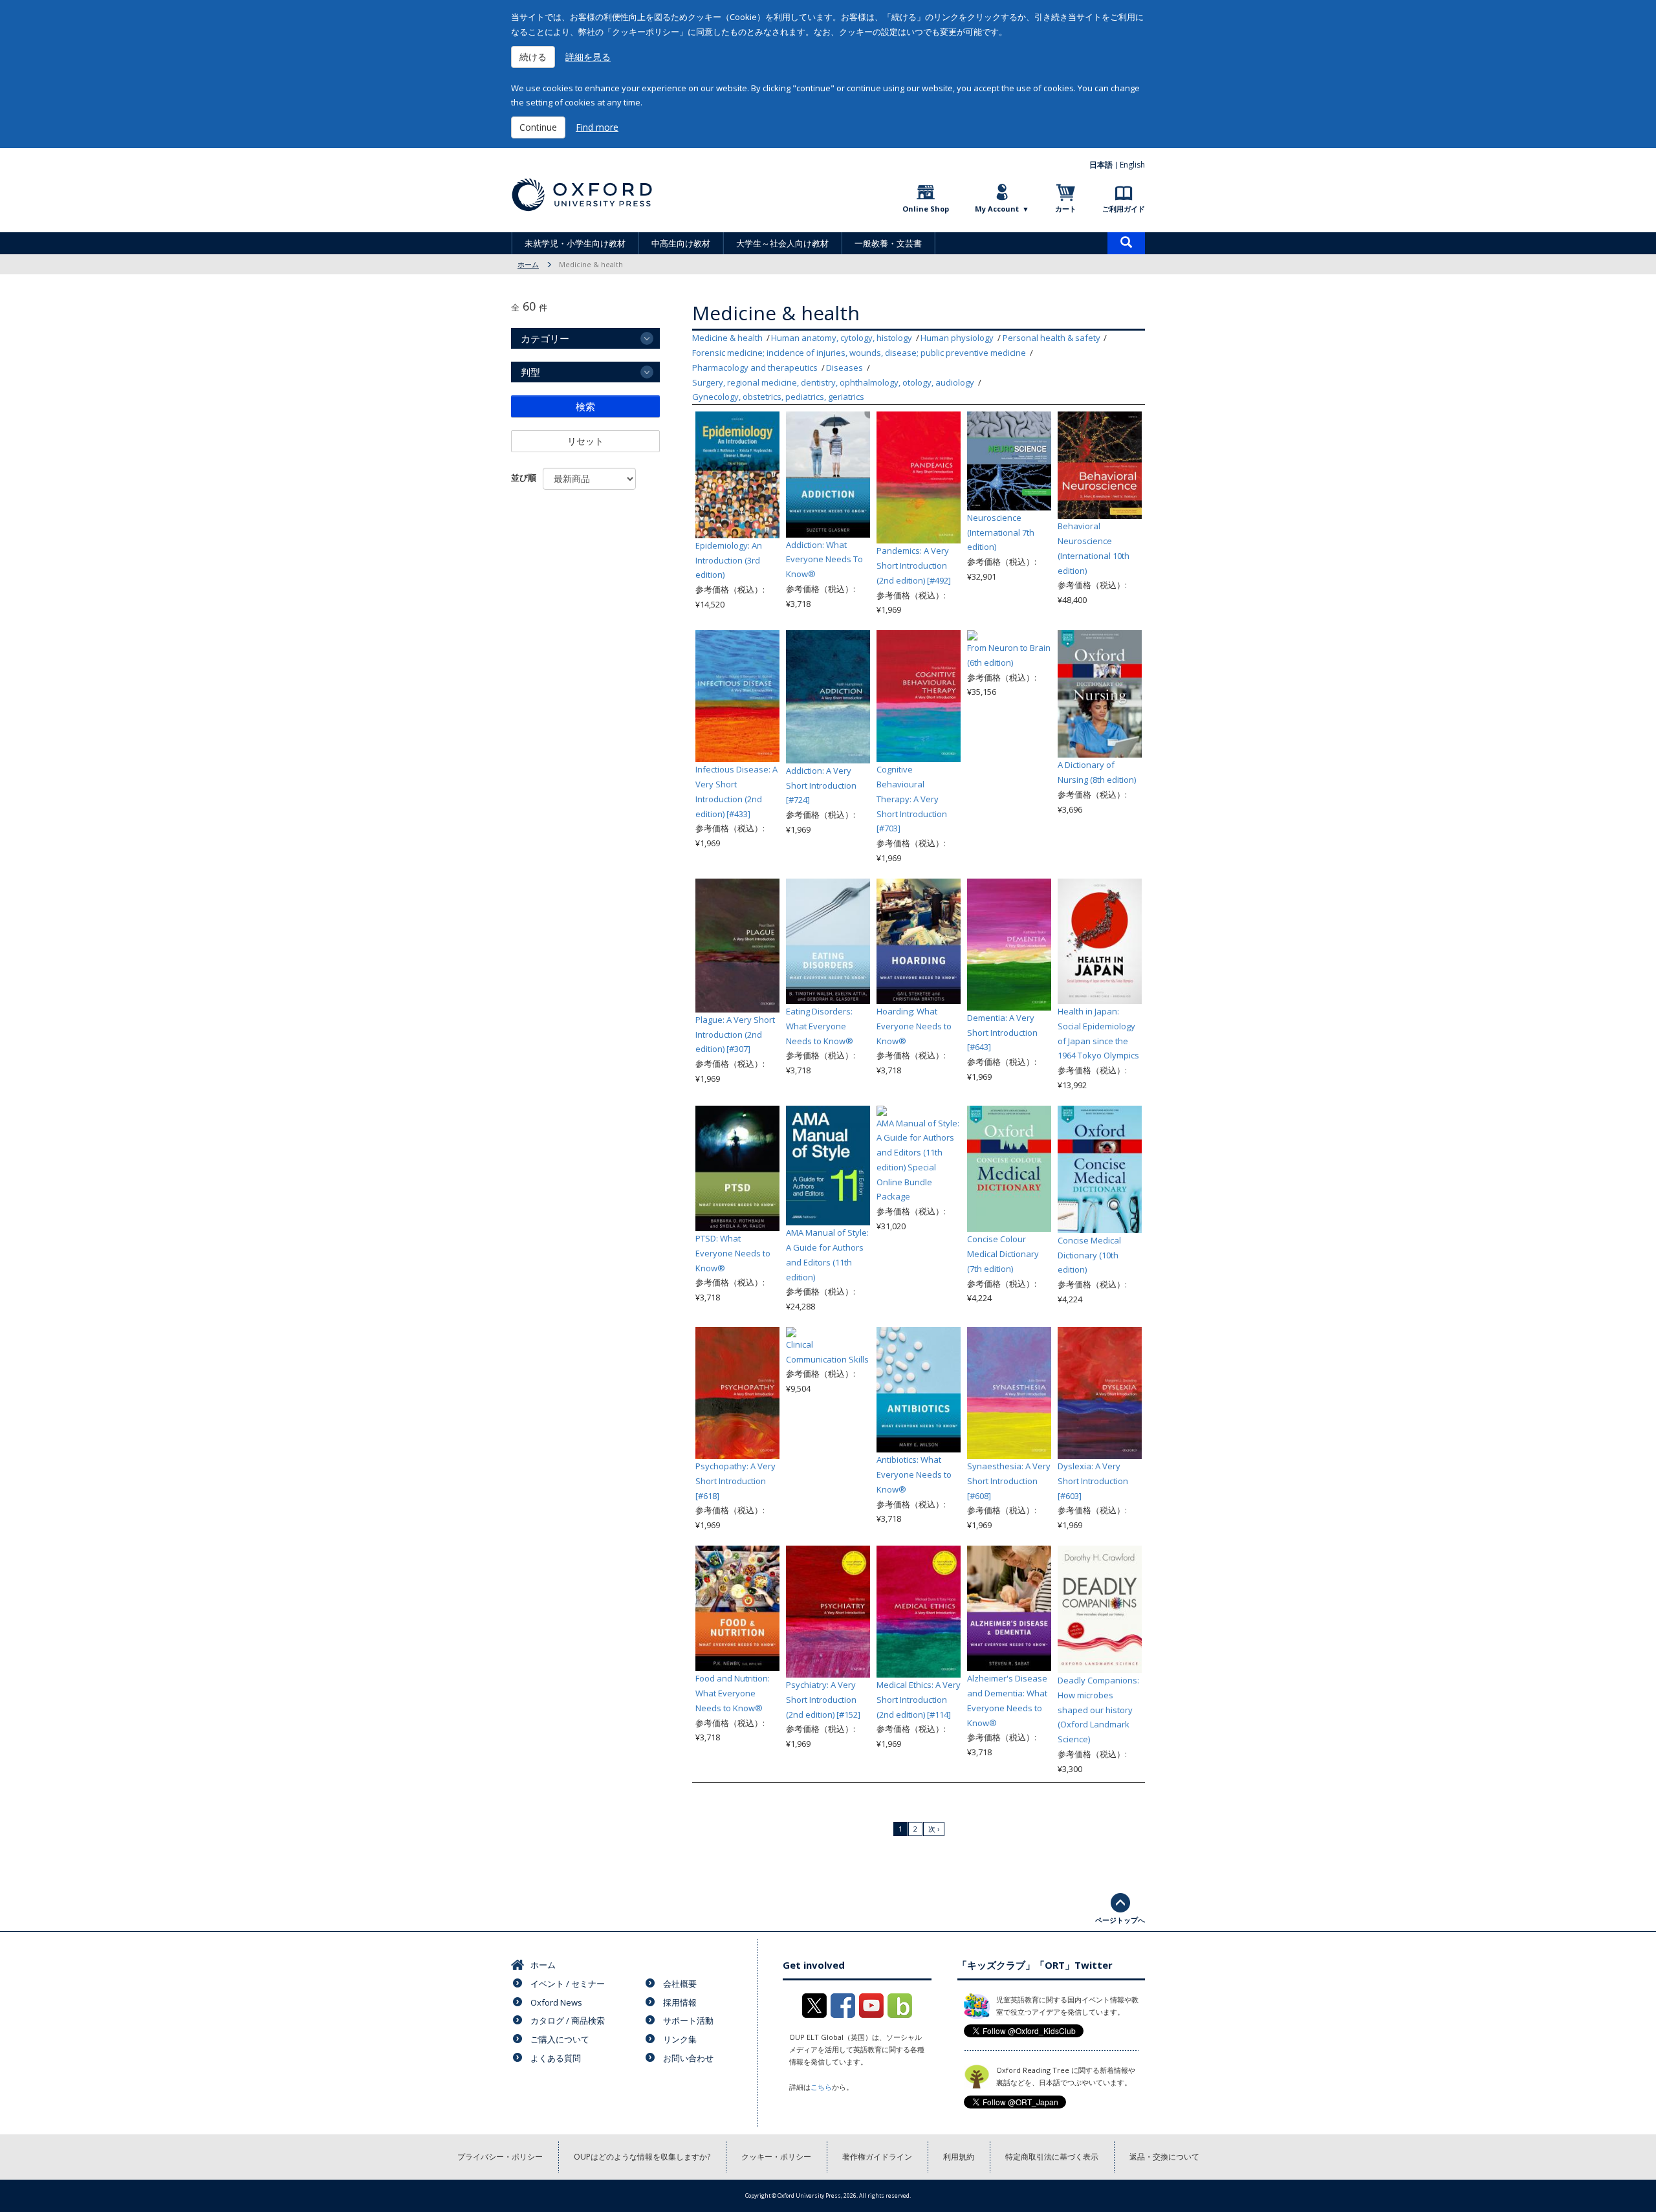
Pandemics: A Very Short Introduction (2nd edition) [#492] (914, 565)
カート (1066, 209)
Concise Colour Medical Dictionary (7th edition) (1003, 1254)
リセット (585, 441)
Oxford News (556, 2002)
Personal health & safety (1051, 338)
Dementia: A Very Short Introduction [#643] (1002, 1033)
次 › (934, 1829)
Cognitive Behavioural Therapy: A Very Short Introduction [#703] (912, 799)
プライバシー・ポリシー (500, 2157)
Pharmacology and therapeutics (755, 367)
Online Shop (926, 209)
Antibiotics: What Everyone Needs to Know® (914, 1474)
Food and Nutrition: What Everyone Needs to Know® (733, 1693)
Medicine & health (727, 338)
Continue (538, 127)
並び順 (524, 477)
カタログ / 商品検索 (568, 2020)
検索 (585, 406)
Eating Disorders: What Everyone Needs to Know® (820, 1026)
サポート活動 (688, 2020)
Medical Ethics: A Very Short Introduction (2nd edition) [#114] (919, 1700)
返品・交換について (1164, 2157)
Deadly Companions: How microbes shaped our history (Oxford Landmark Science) (1098, 1710)
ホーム (528, 264)
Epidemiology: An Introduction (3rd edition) (729, 560)
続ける (533, 57)
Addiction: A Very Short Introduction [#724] (821, 785)
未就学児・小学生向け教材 (575, 243)
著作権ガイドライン (877, 2157)
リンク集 (680, 2039)
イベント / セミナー (568, 1984)
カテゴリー (545, 338)
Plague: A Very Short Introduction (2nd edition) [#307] (735, 1035)
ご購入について (560, 2039)
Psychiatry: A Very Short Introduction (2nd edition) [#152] (823, 1700)
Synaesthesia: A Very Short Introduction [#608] (1009, 1481)
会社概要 (680, 1984)
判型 (530, 372)
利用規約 (959, 2157)
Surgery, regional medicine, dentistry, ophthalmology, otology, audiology (833, 382)
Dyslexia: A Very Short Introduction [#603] (1093, 1481)
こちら (821, 2087)
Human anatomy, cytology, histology (842, 338)
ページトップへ (1120, 1920)
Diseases (844, 367)
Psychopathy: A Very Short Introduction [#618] (735, 1481)
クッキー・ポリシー (776, 2157)
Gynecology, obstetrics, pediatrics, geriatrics (778, 397)
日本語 (1101, 165)
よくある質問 (556, 2058)
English (1132, 165)
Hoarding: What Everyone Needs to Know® (914, 1026)
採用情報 (680, 2002)
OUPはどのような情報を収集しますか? (642, 2157)
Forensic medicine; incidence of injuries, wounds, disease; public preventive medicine (859, 353)
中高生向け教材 (681, 243)
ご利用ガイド (1124, 209)
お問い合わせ (688, 2058)
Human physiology (957, 338)
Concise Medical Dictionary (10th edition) (1089, 1255)
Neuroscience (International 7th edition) (1001, 532)
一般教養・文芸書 (888, 243)
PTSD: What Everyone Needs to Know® (733, 1253)
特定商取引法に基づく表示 (1052, 2157)
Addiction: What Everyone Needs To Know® (824, 560)
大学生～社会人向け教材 (782, 243)
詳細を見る (588, 57)
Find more (597, 127)
